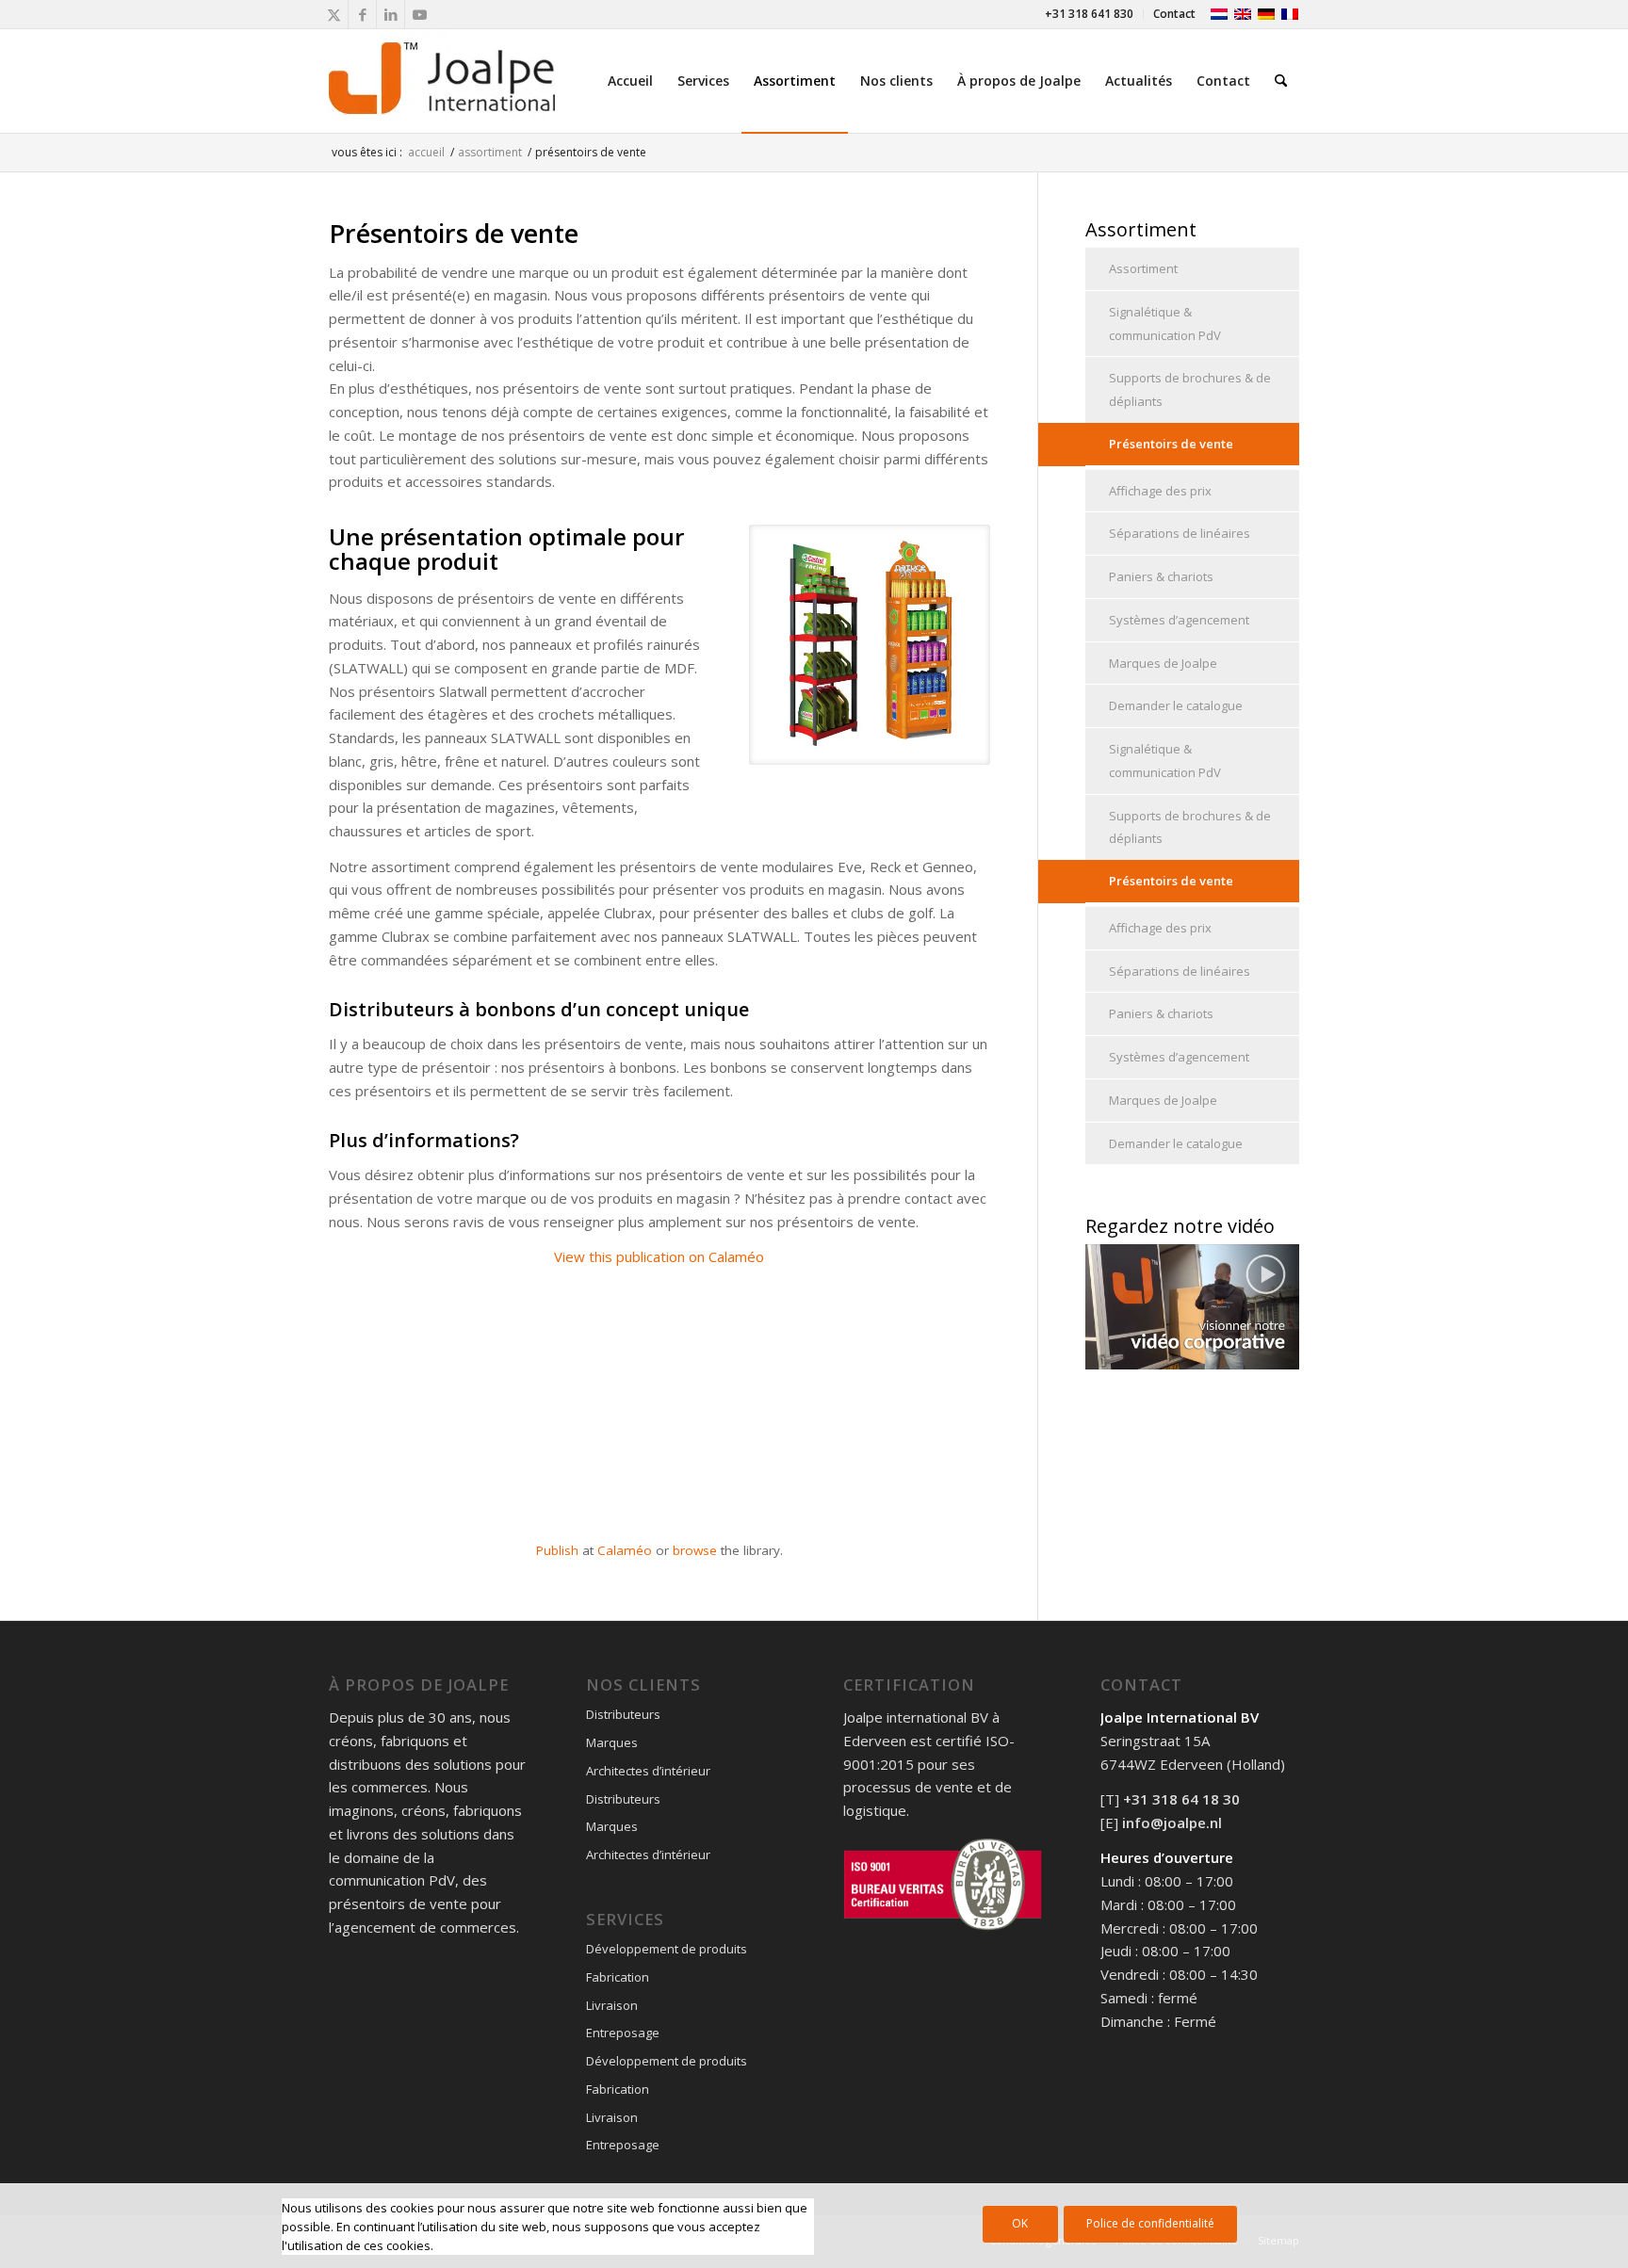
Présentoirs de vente (1171, 444)
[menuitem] (1090, 14)
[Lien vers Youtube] (419, 14)
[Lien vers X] (334, 14)
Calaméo (625, 1550)
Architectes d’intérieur (648, 1771)
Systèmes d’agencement (1179, 620)
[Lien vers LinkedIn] (391, 14)
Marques (612, 1742)
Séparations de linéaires (1180, 533)
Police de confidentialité (1150, 2223)
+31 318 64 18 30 (1181, 1799)
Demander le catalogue (1176, 705)
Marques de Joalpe (1163, 663)
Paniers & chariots (1161, 576)
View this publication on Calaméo (659, 1256)
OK (1020, 2223)
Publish (557, 1550)
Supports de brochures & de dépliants (1190, 389)
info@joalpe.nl (1172, 1822)
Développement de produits (667, 1949)
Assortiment (1143, 268)
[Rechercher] (1281, 81)
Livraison (612, 2005)
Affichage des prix (1160, 491)
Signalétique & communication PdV (1165, 324)
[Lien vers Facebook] (362, 14)
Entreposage (623, 2033)
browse (695, 1550)
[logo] (442, 81)
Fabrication (618, 1977)
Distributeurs (623, 1714)
